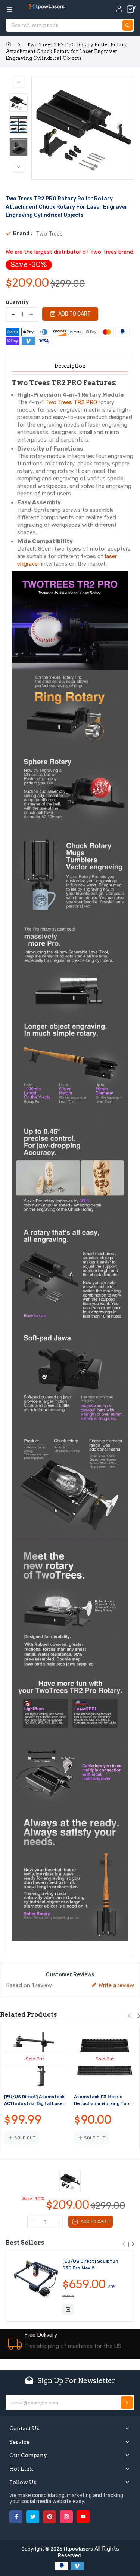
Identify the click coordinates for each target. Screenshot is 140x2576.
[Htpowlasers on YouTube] (83, 2517)
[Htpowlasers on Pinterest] (49, 2517)
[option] (18, 103)
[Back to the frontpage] (9, 44)
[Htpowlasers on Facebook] (16, 2517)
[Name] (127, 2403)
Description (70, 366)
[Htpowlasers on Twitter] (33, 2517)
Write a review (116, 1985)
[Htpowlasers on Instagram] (66, 2517)
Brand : (23, 234)
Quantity (17, 302)
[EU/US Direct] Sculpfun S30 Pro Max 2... (90, 2265)
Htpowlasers (78, 2549)
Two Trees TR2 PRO (71, 402)
